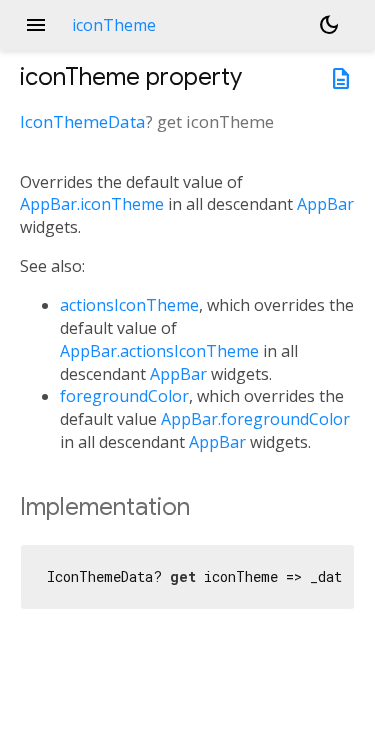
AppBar (325, 204)
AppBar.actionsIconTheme (159, 351)
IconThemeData (83, 121)
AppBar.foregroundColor (255, 419)
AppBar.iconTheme (92, 204)
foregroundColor (124, 396)
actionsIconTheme (129, 305)
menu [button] (36, 25)
